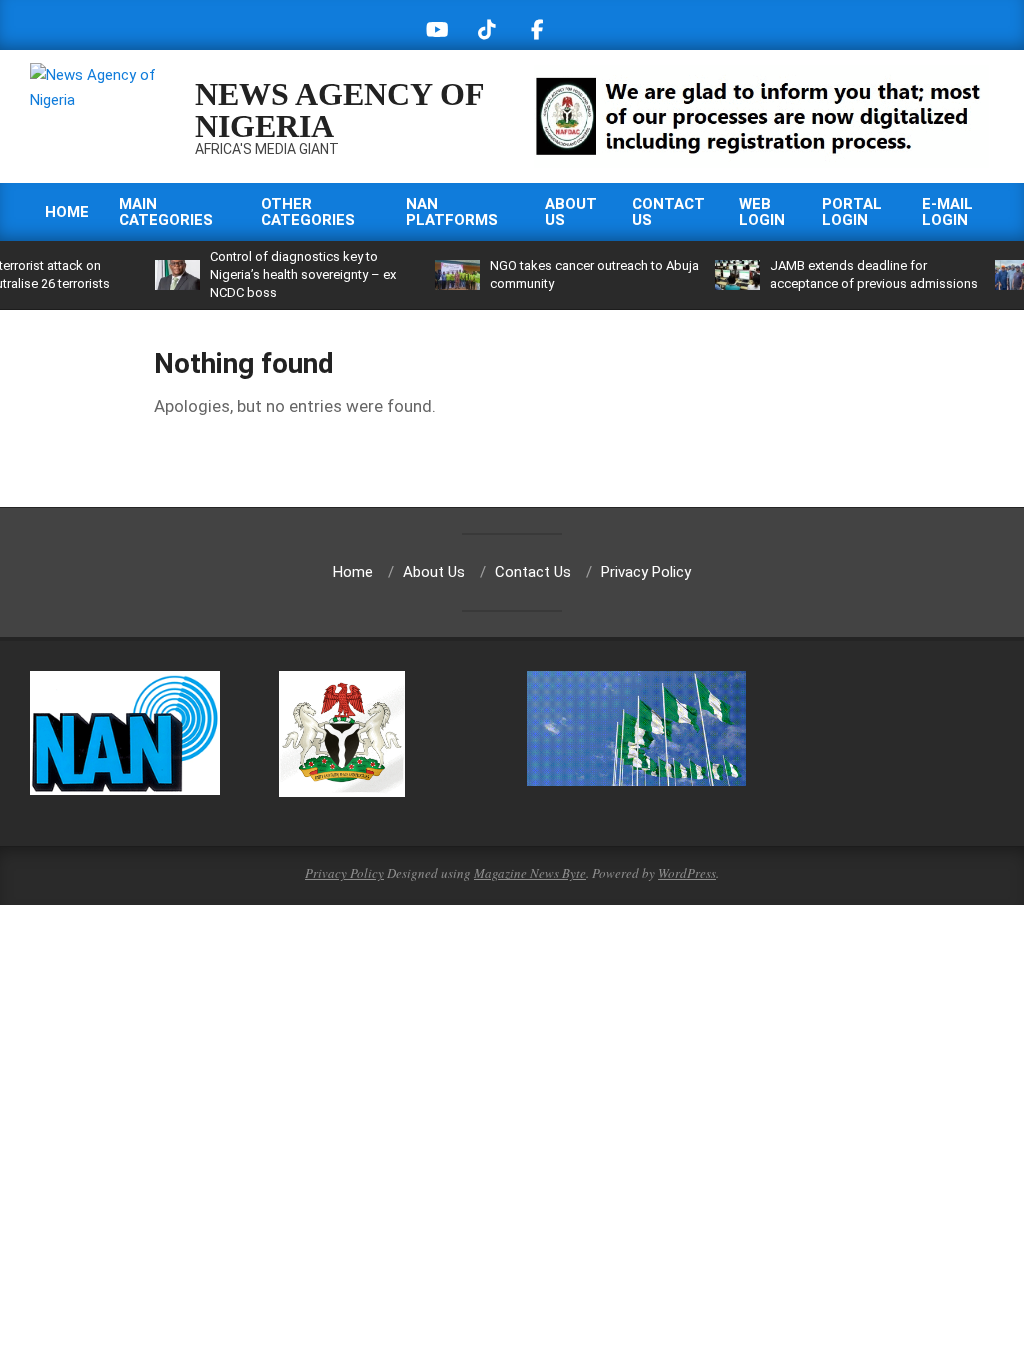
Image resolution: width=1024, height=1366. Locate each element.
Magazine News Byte (530, 873)
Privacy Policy (344, 873)
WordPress (687, 873)
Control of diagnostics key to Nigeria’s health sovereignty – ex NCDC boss (303, 274)
